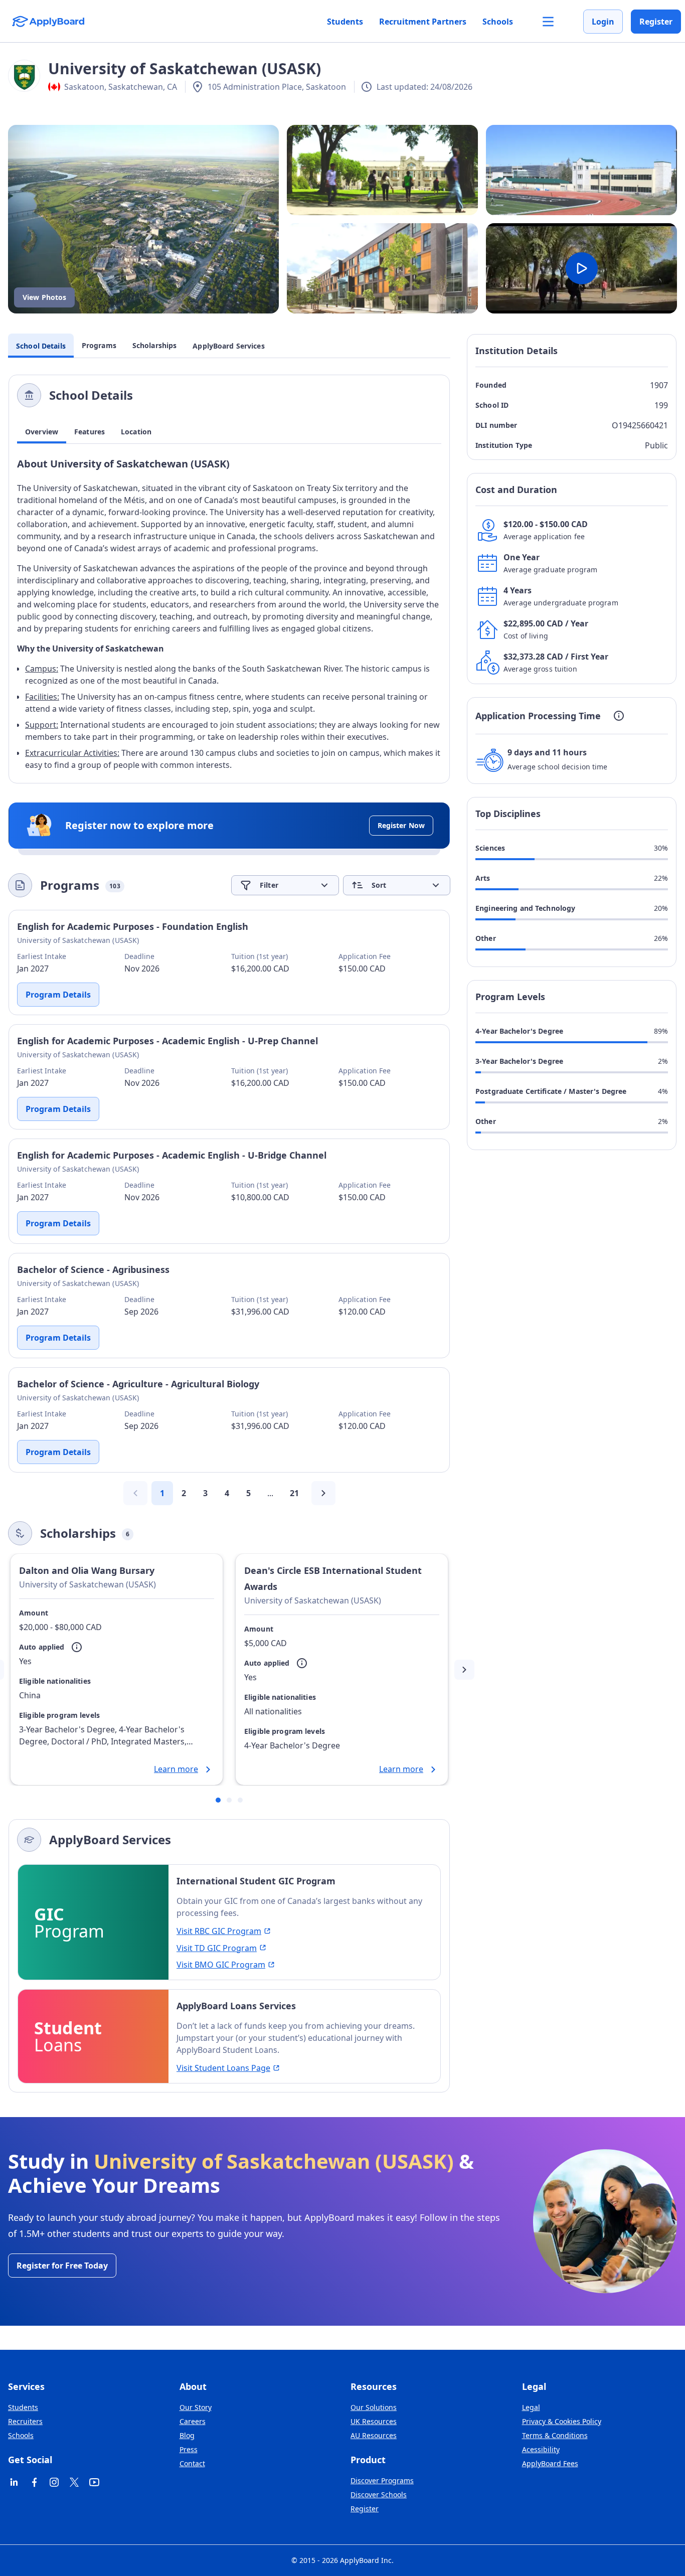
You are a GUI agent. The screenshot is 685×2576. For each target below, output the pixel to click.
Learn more (176, 1769)
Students (345, 22)
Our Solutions (374, 2407)
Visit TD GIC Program (217, 1948)
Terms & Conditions (555, 2435)
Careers (193, 2421)
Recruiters (25, 2421)
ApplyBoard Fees (550, 2463)
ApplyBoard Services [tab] (228, 346)
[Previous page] (135, 1493)
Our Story (196, 2407)
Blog (187, 2435)
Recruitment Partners (423, 22)
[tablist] (229, 432)
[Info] (77, 1647)
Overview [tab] (42, 432)
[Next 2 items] (464, 1670)
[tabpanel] (229, 615)
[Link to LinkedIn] (14, 2482)
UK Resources (374, 2421)
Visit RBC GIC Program (219, 1931)
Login (603, 22)
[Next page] (323, 1493)
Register (656, 22)
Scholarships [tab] (155, 346)
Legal (531, 2407)
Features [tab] (90, 432)
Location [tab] (136, 432)
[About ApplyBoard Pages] (548, 22)
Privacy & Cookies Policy (562, 2421)
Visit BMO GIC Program (221, 1965)
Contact (192, 2463)
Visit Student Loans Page (223, 2068)
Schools (498, 22)
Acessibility (541, 2449)
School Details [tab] (41, 346)
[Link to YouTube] (94, 2482)
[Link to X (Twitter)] (74, 2482)
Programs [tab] (99, 346)
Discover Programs (382, 2480)
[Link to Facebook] (34, 2482)
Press (189, 2449)
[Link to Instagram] (54, 2482)
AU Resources (374, 2435)
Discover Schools (379, 2494)
